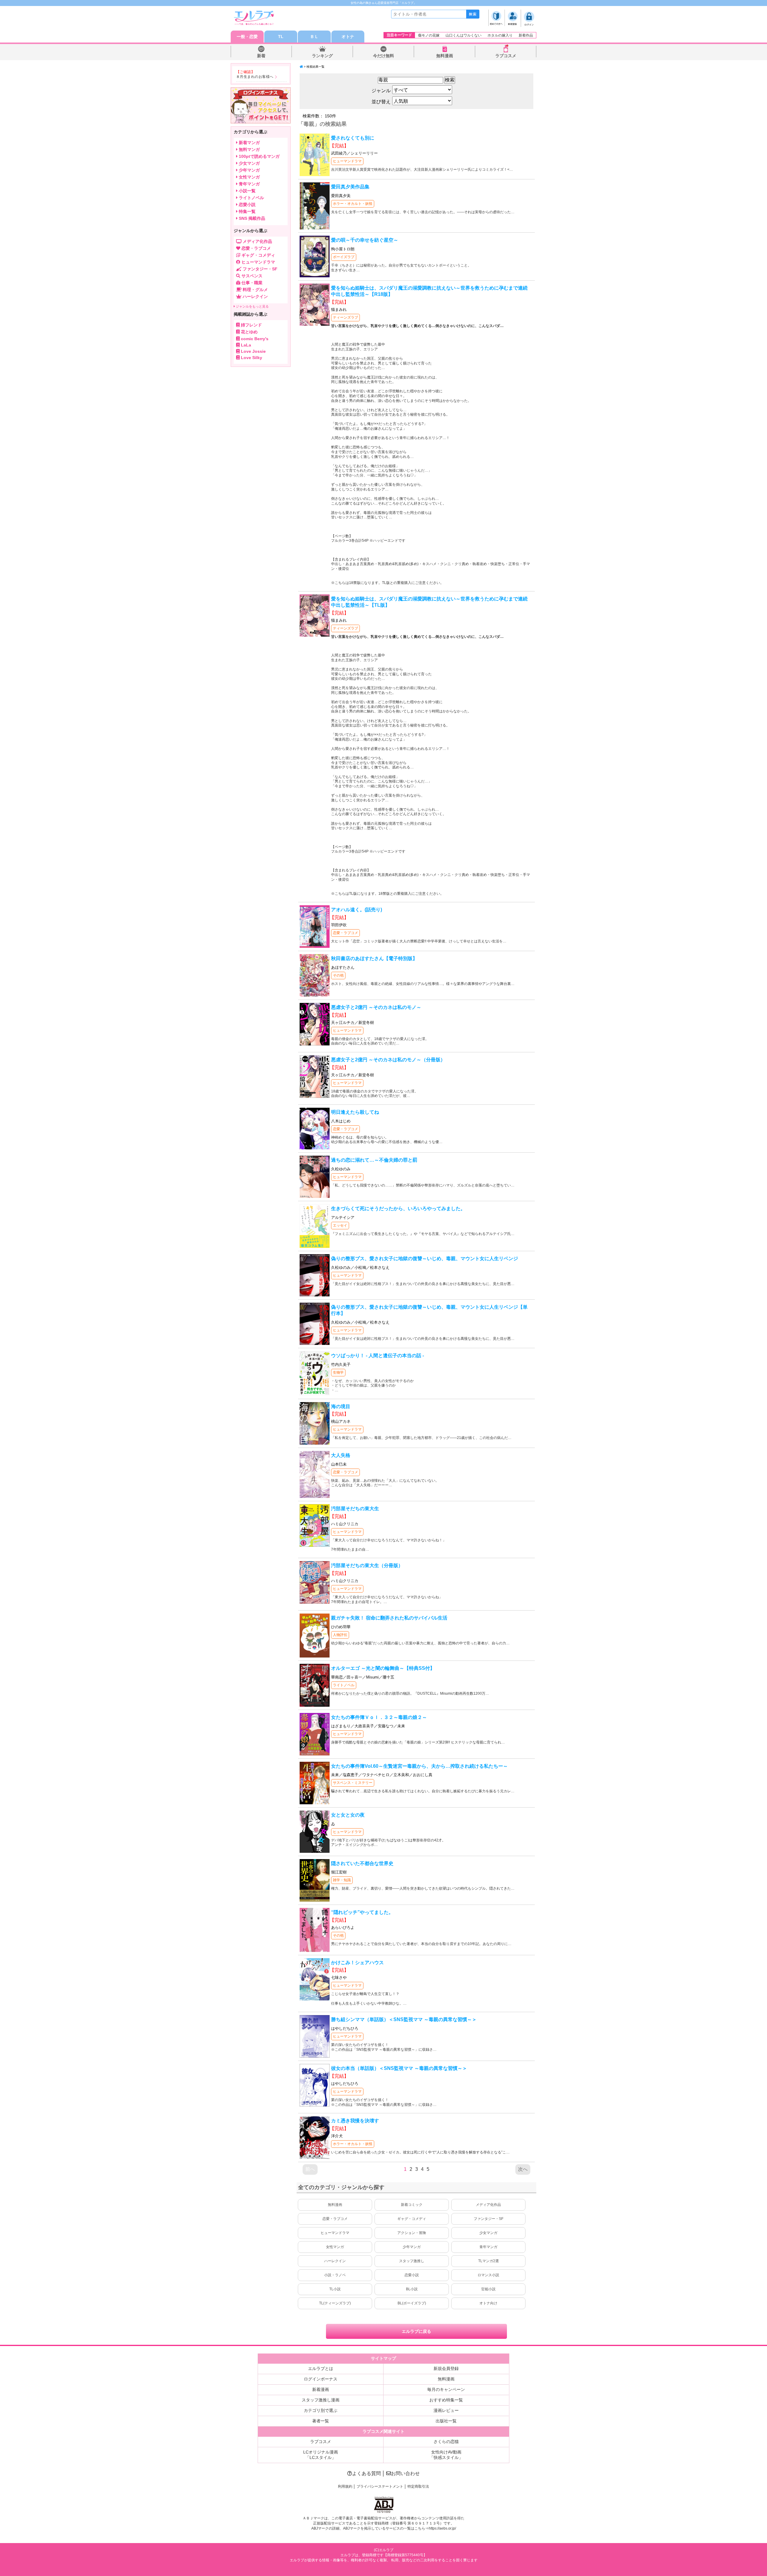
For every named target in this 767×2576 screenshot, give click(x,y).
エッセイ (340, 1225)
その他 (338, 975)
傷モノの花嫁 (429, 35)
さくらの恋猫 (446, 2442)
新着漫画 (321, 2389)
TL (281, 37)
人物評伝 (340, 1635)
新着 (261, 56)
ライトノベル (344, 1685)
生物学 (338, 1372)
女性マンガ (335, 2247)
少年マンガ (412, 2247)
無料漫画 (445, 56)
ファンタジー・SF (489, 2219)
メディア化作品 (488, 2205)
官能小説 (488, 2289)
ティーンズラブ (345, 317)
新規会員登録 (446, 2368)
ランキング (322, 56)
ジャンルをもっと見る (252, 306)
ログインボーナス (321, 2379)
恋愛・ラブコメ (345, 933)
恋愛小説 (412, 2275)
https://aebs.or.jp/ (442, 2528)
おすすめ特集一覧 (446, 2400)
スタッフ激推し (412, 2261)
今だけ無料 (383, 56)
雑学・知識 (342, 1880)
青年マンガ (488, 2247)
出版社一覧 (446, 2421)
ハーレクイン (335, 2261)
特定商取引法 (418, 2486)
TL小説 (335, 2289)
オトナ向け (488, 2303)
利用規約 (345, 2486)
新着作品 (526, 35)
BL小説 (412, 2289)
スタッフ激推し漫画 (321, 2400)
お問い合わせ (405, 2473)
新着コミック (412, 2205)
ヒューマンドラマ (347, 161)
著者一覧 (321, 2421)
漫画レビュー (446, 2410)
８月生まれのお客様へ (255, 77)
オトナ (348, 37)
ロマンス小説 (488, 2275)
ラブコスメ (506, 56)
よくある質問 (366, 2473)
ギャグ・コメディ (412, 2219)
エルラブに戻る (416, 2331)
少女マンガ (488, 2233)
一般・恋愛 (247, 37)
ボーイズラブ (344, 257)
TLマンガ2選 (489, 2261)
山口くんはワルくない (463, 35)
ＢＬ (314, 37)
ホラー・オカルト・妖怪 (353, 204)
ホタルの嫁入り (500, 35)
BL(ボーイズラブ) (412, 2303)
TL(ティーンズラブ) (335, 2303)
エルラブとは (321, 2368)
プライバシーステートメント (380, 2486)
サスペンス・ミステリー (353, 1783)
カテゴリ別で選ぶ (321, 2410)
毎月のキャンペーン (446, 2389)
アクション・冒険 (412, 2233)
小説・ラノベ (335, 2275)
